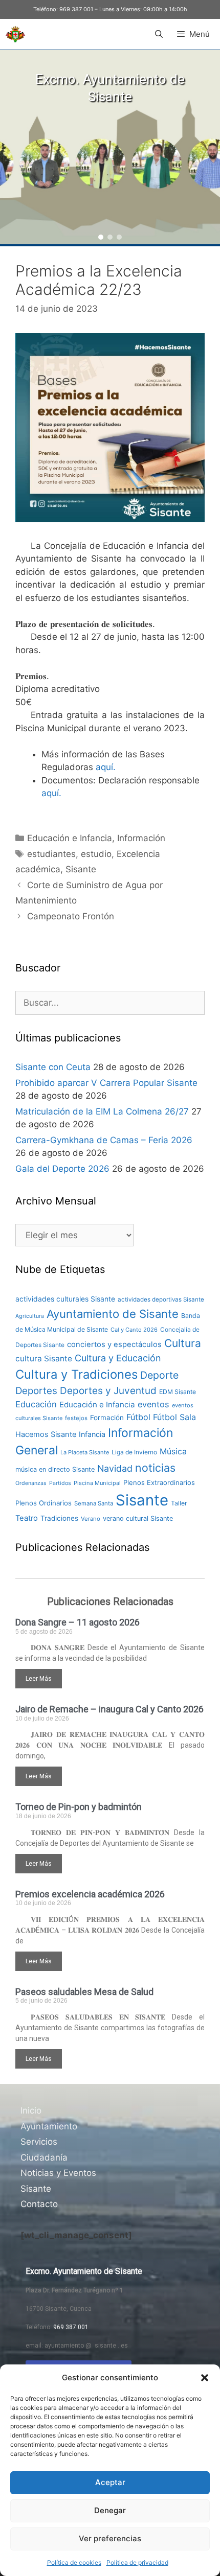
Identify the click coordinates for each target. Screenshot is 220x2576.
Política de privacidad (137, 2562)
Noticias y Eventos (58, 2173)
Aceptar (110, 2482)
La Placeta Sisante (85, 1452)
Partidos (60, 1483)
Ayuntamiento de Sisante (113, 1314)
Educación (36, 1404)
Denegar (110, 2510)
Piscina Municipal (97, 1483)
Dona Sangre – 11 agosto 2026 (78, 1622)
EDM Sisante (178, 1392)
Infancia (92, 1434)
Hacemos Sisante (46, 1434)
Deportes (36, 1391)
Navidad (115, 1468)
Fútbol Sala (174, 1417)
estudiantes (51, 854)
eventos (153, 1404)
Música (173, 1452)
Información (141, 838)
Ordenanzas (31, 1483)
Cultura (183, 1343)
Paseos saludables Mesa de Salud (84, 1992)
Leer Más (39, 1679)
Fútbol (138, 1417)
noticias (155, 1468)
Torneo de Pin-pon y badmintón (79, 1807)
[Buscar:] (110, 1003)
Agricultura (30, 1316)
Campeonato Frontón (71, 916)
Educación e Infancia (70, 838)
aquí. (106, 767)
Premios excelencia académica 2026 (90, 1894)
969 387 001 (76, 9)
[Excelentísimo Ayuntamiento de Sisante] (15, 34)
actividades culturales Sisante (65, 1299)
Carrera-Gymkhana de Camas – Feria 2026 (104, 1140)
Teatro (27, 1518)
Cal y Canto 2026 (134, 1330)
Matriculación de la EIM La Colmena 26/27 (102, 1111)
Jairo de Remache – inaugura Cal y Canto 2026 (109, 1709)
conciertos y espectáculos (114, 1344)
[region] (110, 147)
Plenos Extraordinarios (159, 1482)
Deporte (159, 1375)
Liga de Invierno (134, 1452)
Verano (91, 1519)
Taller (179, 1503)
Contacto (39, 2204)
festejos (76, 1418)
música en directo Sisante (55, 1469)
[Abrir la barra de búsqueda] (158, 34)
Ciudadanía (44, 2157)
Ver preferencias (110, 2538)
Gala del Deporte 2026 (62, 1169)
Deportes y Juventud (108, 1391)
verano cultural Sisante (138, 1518)
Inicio (31, 2110)
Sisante (81, 869)
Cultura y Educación (118, 1358)
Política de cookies (74, 2562)
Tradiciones (59, 1518)
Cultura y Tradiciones (76, 1374)
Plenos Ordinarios (43, 1503)
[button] (205, 2378)
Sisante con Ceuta (53, 1067)
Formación (107, 1418)
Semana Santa (94, 1503)
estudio (96, 854)
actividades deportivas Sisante (161, 1299)
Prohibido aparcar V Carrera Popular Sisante (106, 1083)
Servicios (39, 2142)
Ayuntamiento (49, 2126)
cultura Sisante (44, 1359)
